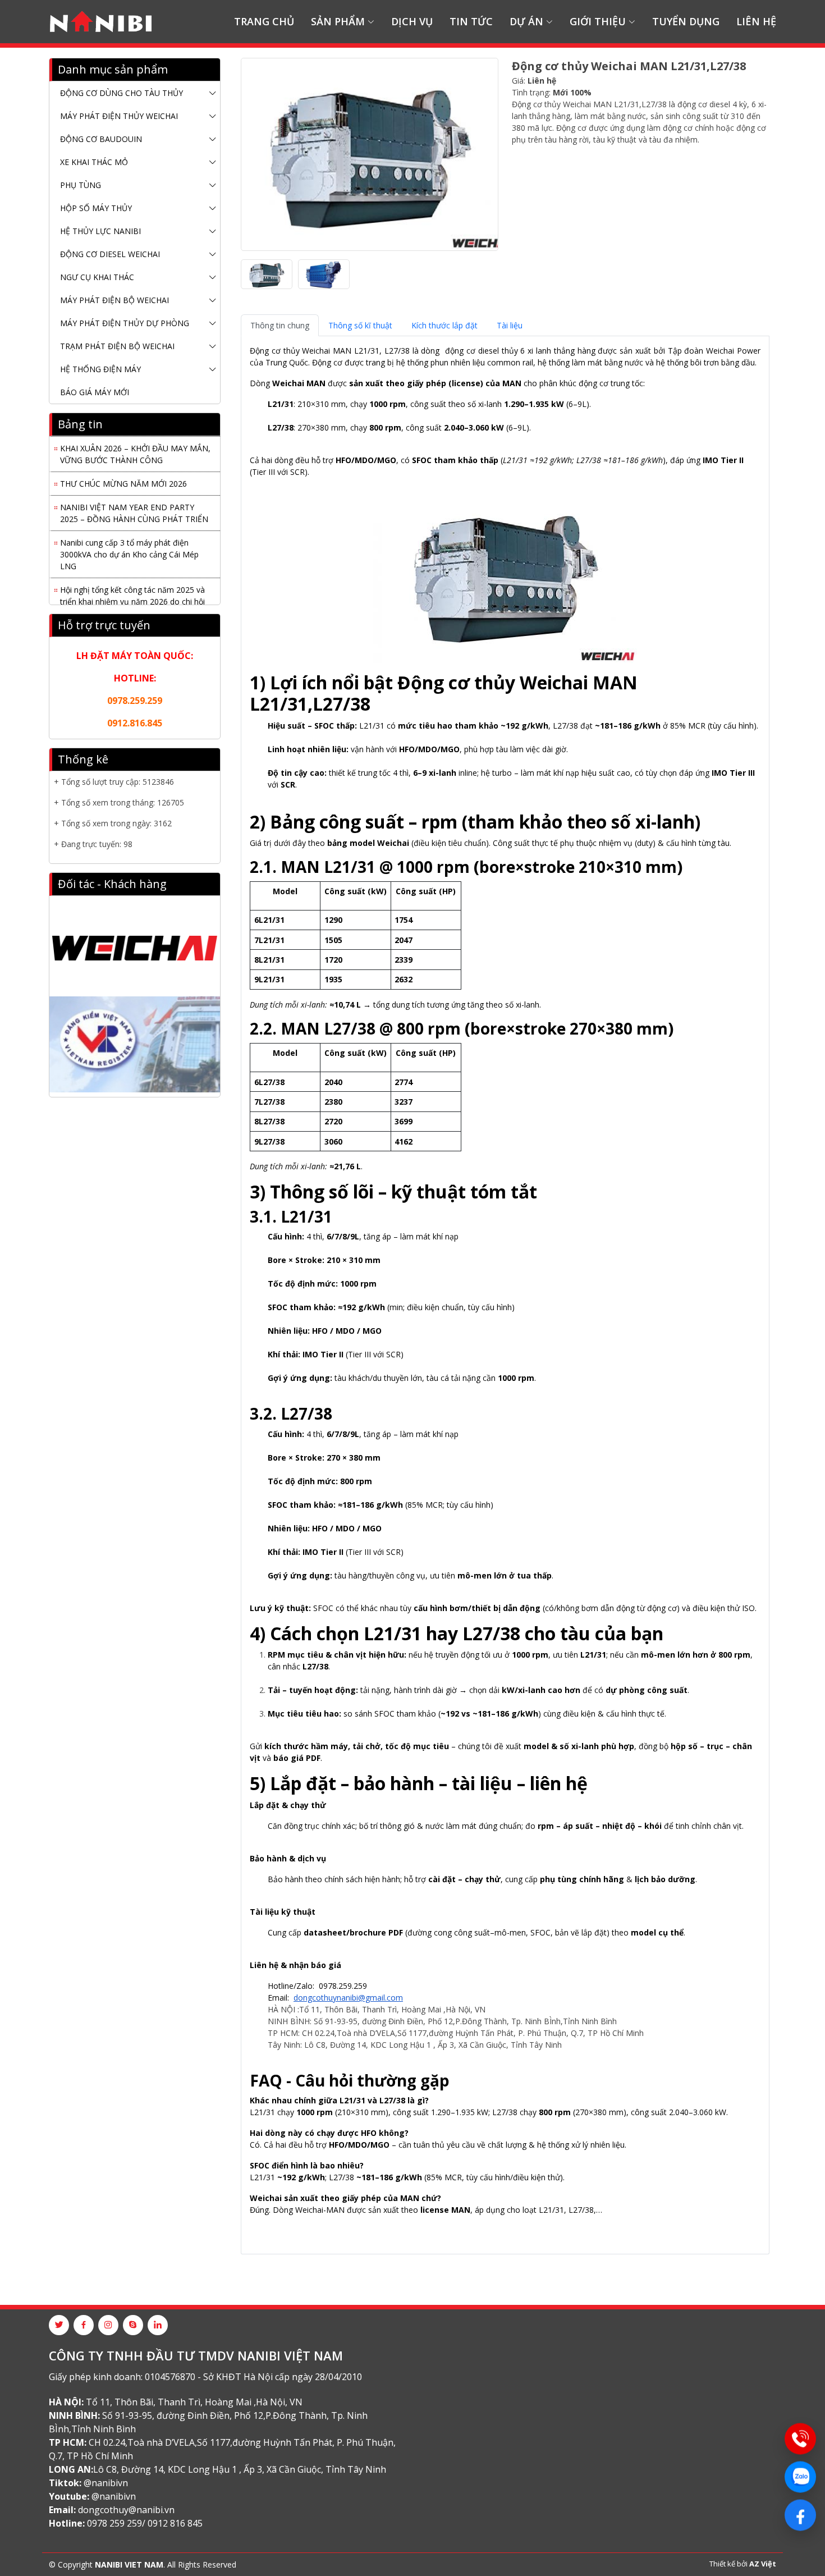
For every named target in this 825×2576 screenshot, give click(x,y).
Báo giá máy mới (95, 392)
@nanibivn (106, 2483)
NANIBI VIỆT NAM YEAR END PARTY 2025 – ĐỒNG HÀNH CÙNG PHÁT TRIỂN (134, 503)
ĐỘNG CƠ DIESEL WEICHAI (110, 254)
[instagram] (108, 2325)
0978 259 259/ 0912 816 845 (145, 2523)
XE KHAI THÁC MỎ (94, 162)
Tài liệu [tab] (510, 325)
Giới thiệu (598, 21)
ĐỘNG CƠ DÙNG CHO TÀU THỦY (122, 93)
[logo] (101, 22)
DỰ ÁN (526, 21)
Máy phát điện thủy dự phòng (125, 323)
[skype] (133, 2325)
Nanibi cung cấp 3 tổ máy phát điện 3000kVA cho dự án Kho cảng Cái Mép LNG (129, 544)
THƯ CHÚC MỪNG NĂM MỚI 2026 (123, 473)
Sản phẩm (338, 21)
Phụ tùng (81, 185)
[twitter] (59, 2325)
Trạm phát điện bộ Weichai (117, 346)
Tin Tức (471, 21)
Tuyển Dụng (686, 21)
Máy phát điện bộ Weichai (114, 300)
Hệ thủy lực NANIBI (100, 231)
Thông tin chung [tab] (280, 325)
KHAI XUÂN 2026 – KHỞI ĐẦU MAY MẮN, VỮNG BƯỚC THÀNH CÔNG (135, 444)
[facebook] (84, 2325)
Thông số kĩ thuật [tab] (360, 325)
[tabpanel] (505, 1291)
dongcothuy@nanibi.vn (126, 2510)
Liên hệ (756, 21)
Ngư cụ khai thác (97, 277)
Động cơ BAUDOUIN (101, 139)
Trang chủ (264, 21)
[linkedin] (158, 2325)
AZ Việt (763, 2564)
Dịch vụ (412, 21)
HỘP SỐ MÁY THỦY (96, 208)
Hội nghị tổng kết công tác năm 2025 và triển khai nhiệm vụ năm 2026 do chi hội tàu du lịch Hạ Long (132, 591)
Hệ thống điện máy (100, 369)
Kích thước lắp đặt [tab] (444, 325)
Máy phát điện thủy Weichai (119, 116)
